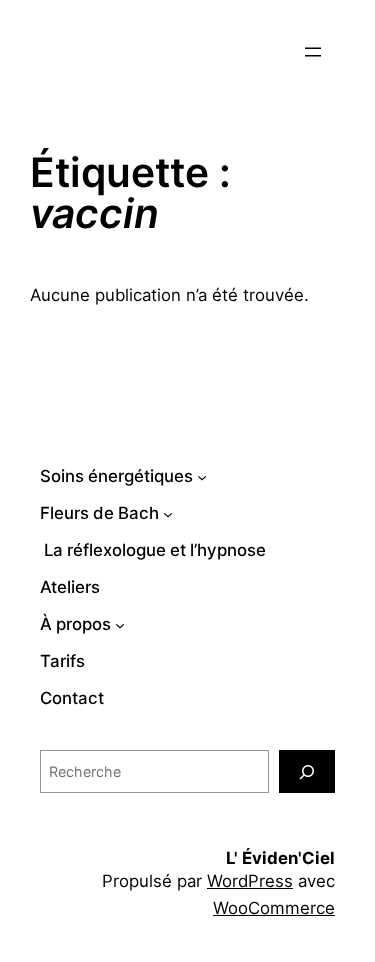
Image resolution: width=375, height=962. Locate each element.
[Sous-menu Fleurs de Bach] (168, 514)
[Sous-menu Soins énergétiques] (202, 477)
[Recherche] (307, 771)
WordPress (250, 881)
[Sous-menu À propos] (120, 624)
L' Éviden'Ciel (280, 858)
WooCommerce (274, 908)
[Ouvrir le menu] (313, 52)
